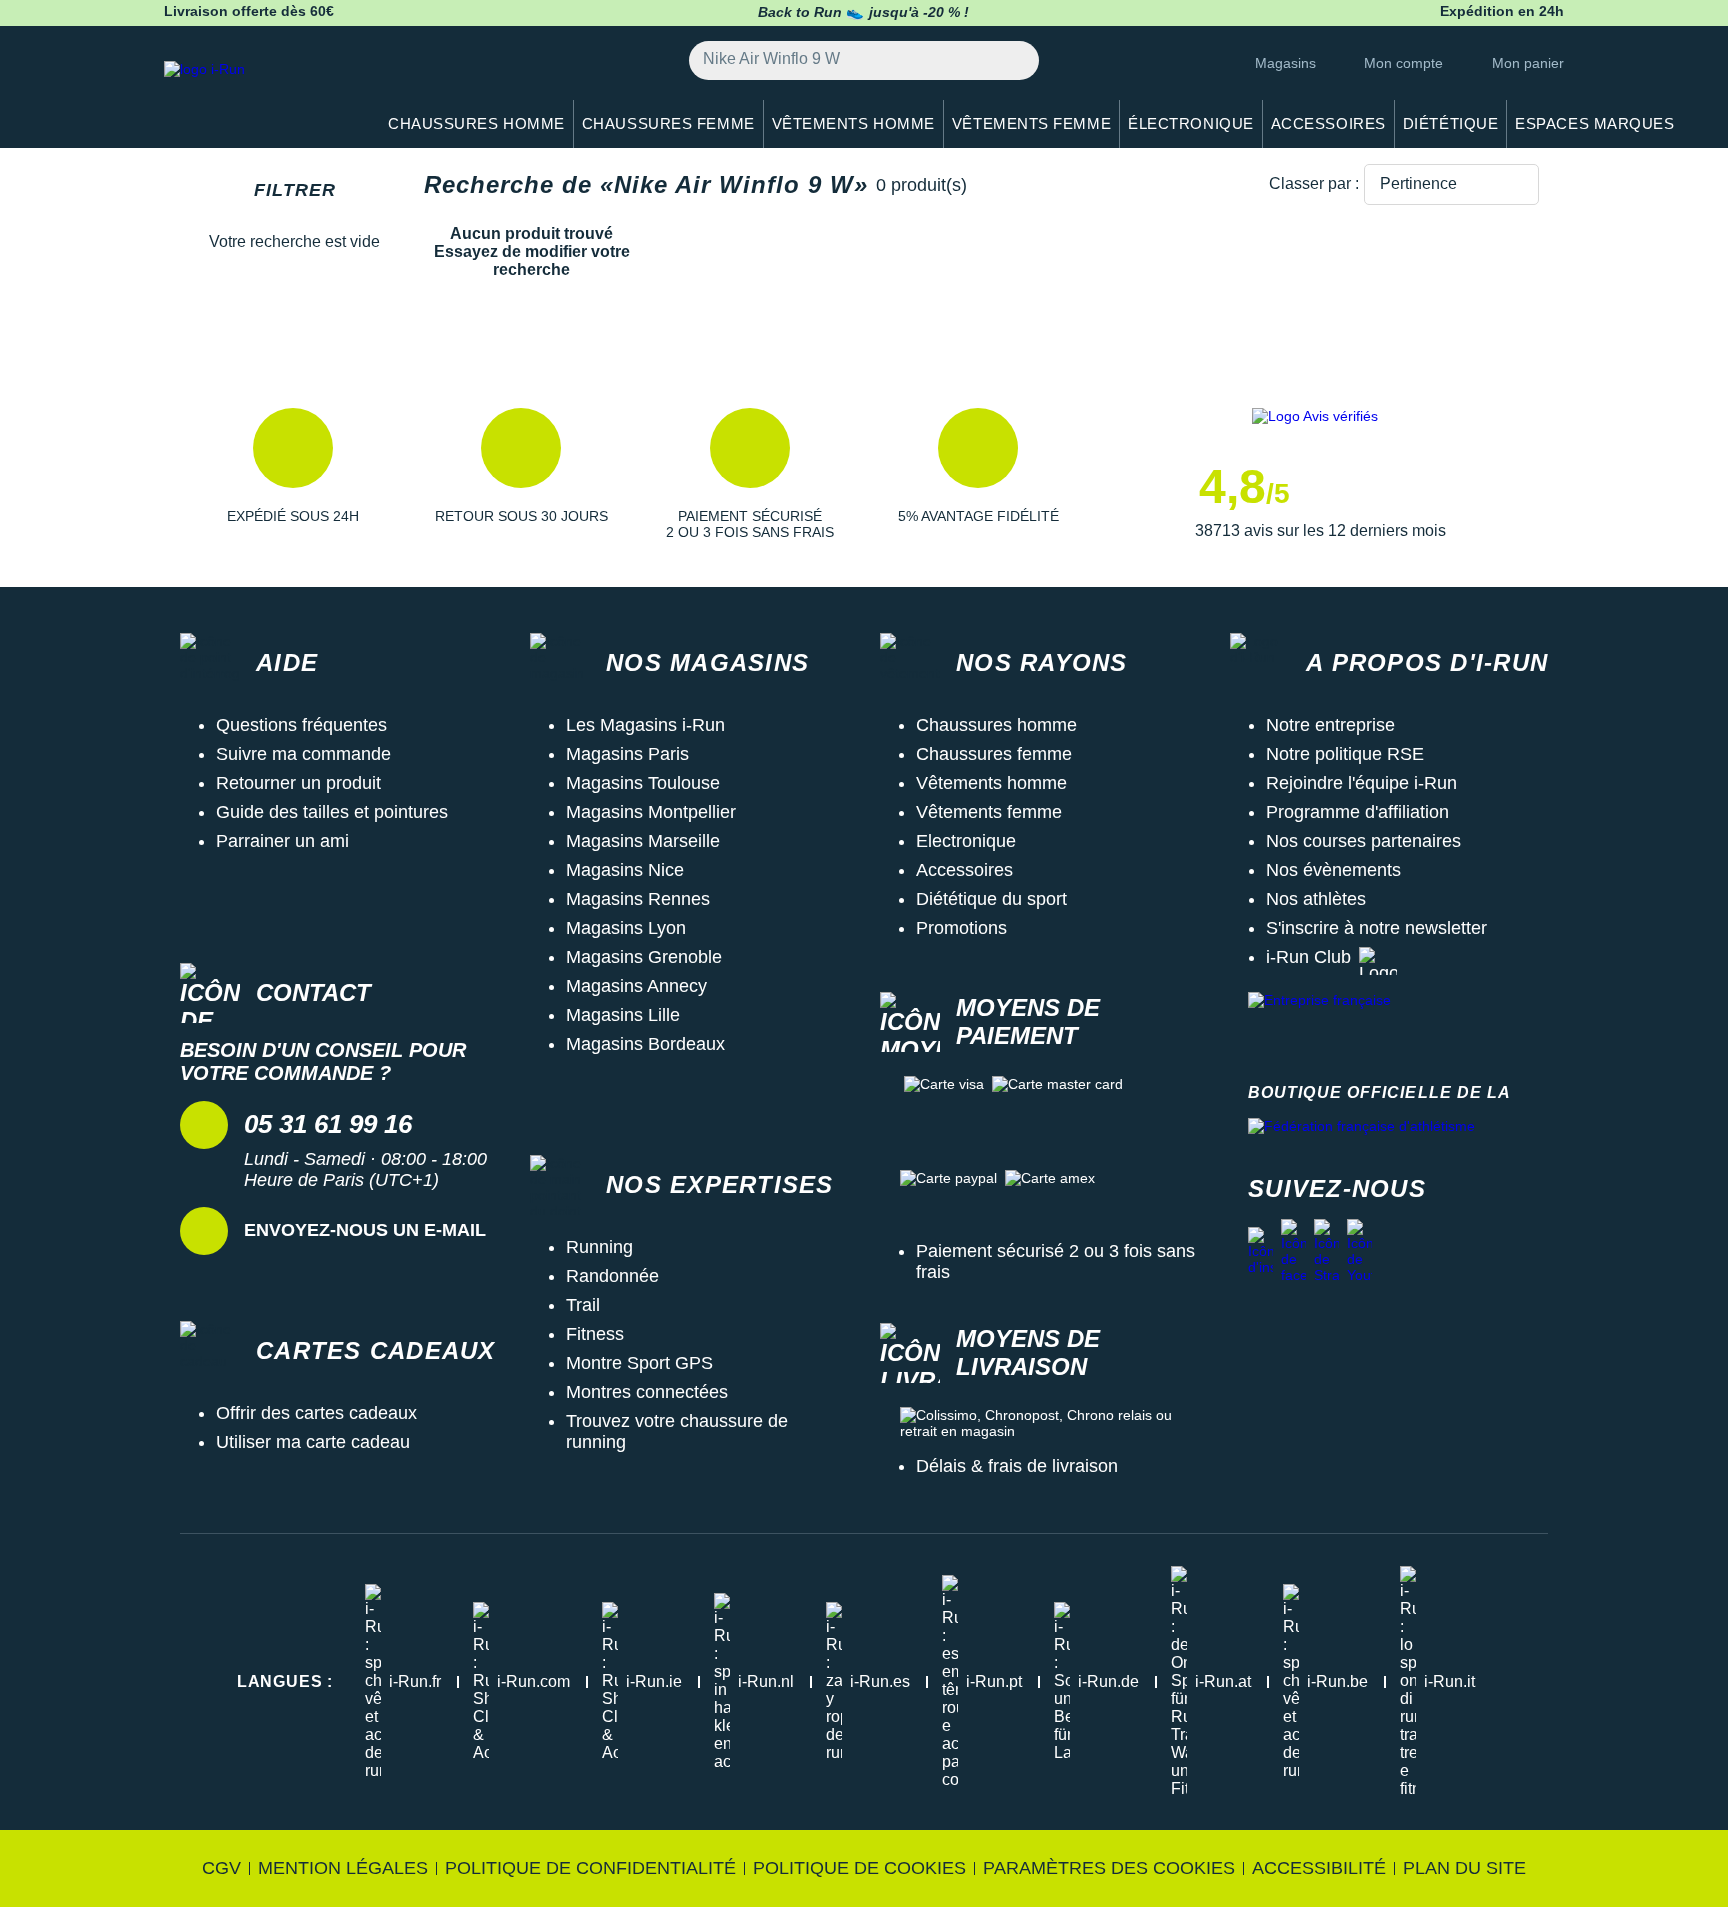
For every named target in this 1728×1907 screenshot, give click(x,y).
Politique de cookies (859, 1868)
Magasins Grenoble (644, 957)
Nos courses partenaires (1363, 841)
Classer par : (1314, 183)
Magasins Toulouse (643, 783)
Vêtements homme (991, 783)
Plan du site (1464, 1868)
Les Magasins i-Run (645, 725)
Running (599, 1247)
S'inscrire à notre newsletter (1376, 928)
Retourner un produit (298, 783)
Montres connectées (647, 1392)
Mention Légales (343, 1868)
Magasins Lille (623, 1015)
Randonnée (612, 1276)
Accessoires (964, 870)
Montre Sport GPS (639, 1363)
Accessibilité (1319, 1868)
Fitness (595, 1334)
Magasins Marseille (643, 841)
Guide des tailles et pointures (332, 812)
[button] (293, 474)
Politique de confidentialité (590, 1868)
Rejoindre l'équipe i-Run (1361, 783)
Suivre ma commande (303, 754)
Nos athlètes (1316, 899)
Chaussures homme (996, 725)
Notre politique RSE (1345, 754)
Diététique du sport (991, 899)
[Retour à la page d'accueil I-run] (259, 94)
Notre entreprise (1330, 725)
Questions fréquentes (301, 725)
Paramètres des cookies (1109, 1868)
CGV (221, 1868)
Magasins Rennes (638, 899)
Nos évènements (1333, 870)
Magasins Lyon (626, 928)
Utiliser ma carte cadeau (313, 1442)
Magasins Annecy (636, 986)
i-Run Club (1308, 957)
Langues (285, 1681)
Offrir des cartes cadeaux (316, 1413)
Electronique (966, 841)
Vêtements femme (989, 812)
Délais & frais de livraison (1017, 1466)
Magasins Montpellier (651, 812)
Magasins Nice (625, 870)
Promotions (961, 928)
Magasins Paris (627, 754)
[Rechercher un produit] (1012, 60)
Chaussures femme (994, 754)
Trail (583, 1305)
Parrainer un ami (282, 841)
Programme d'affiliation (1357, 812)
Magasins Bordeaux (645, 1044)
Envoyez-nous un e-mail (365, 1230)
